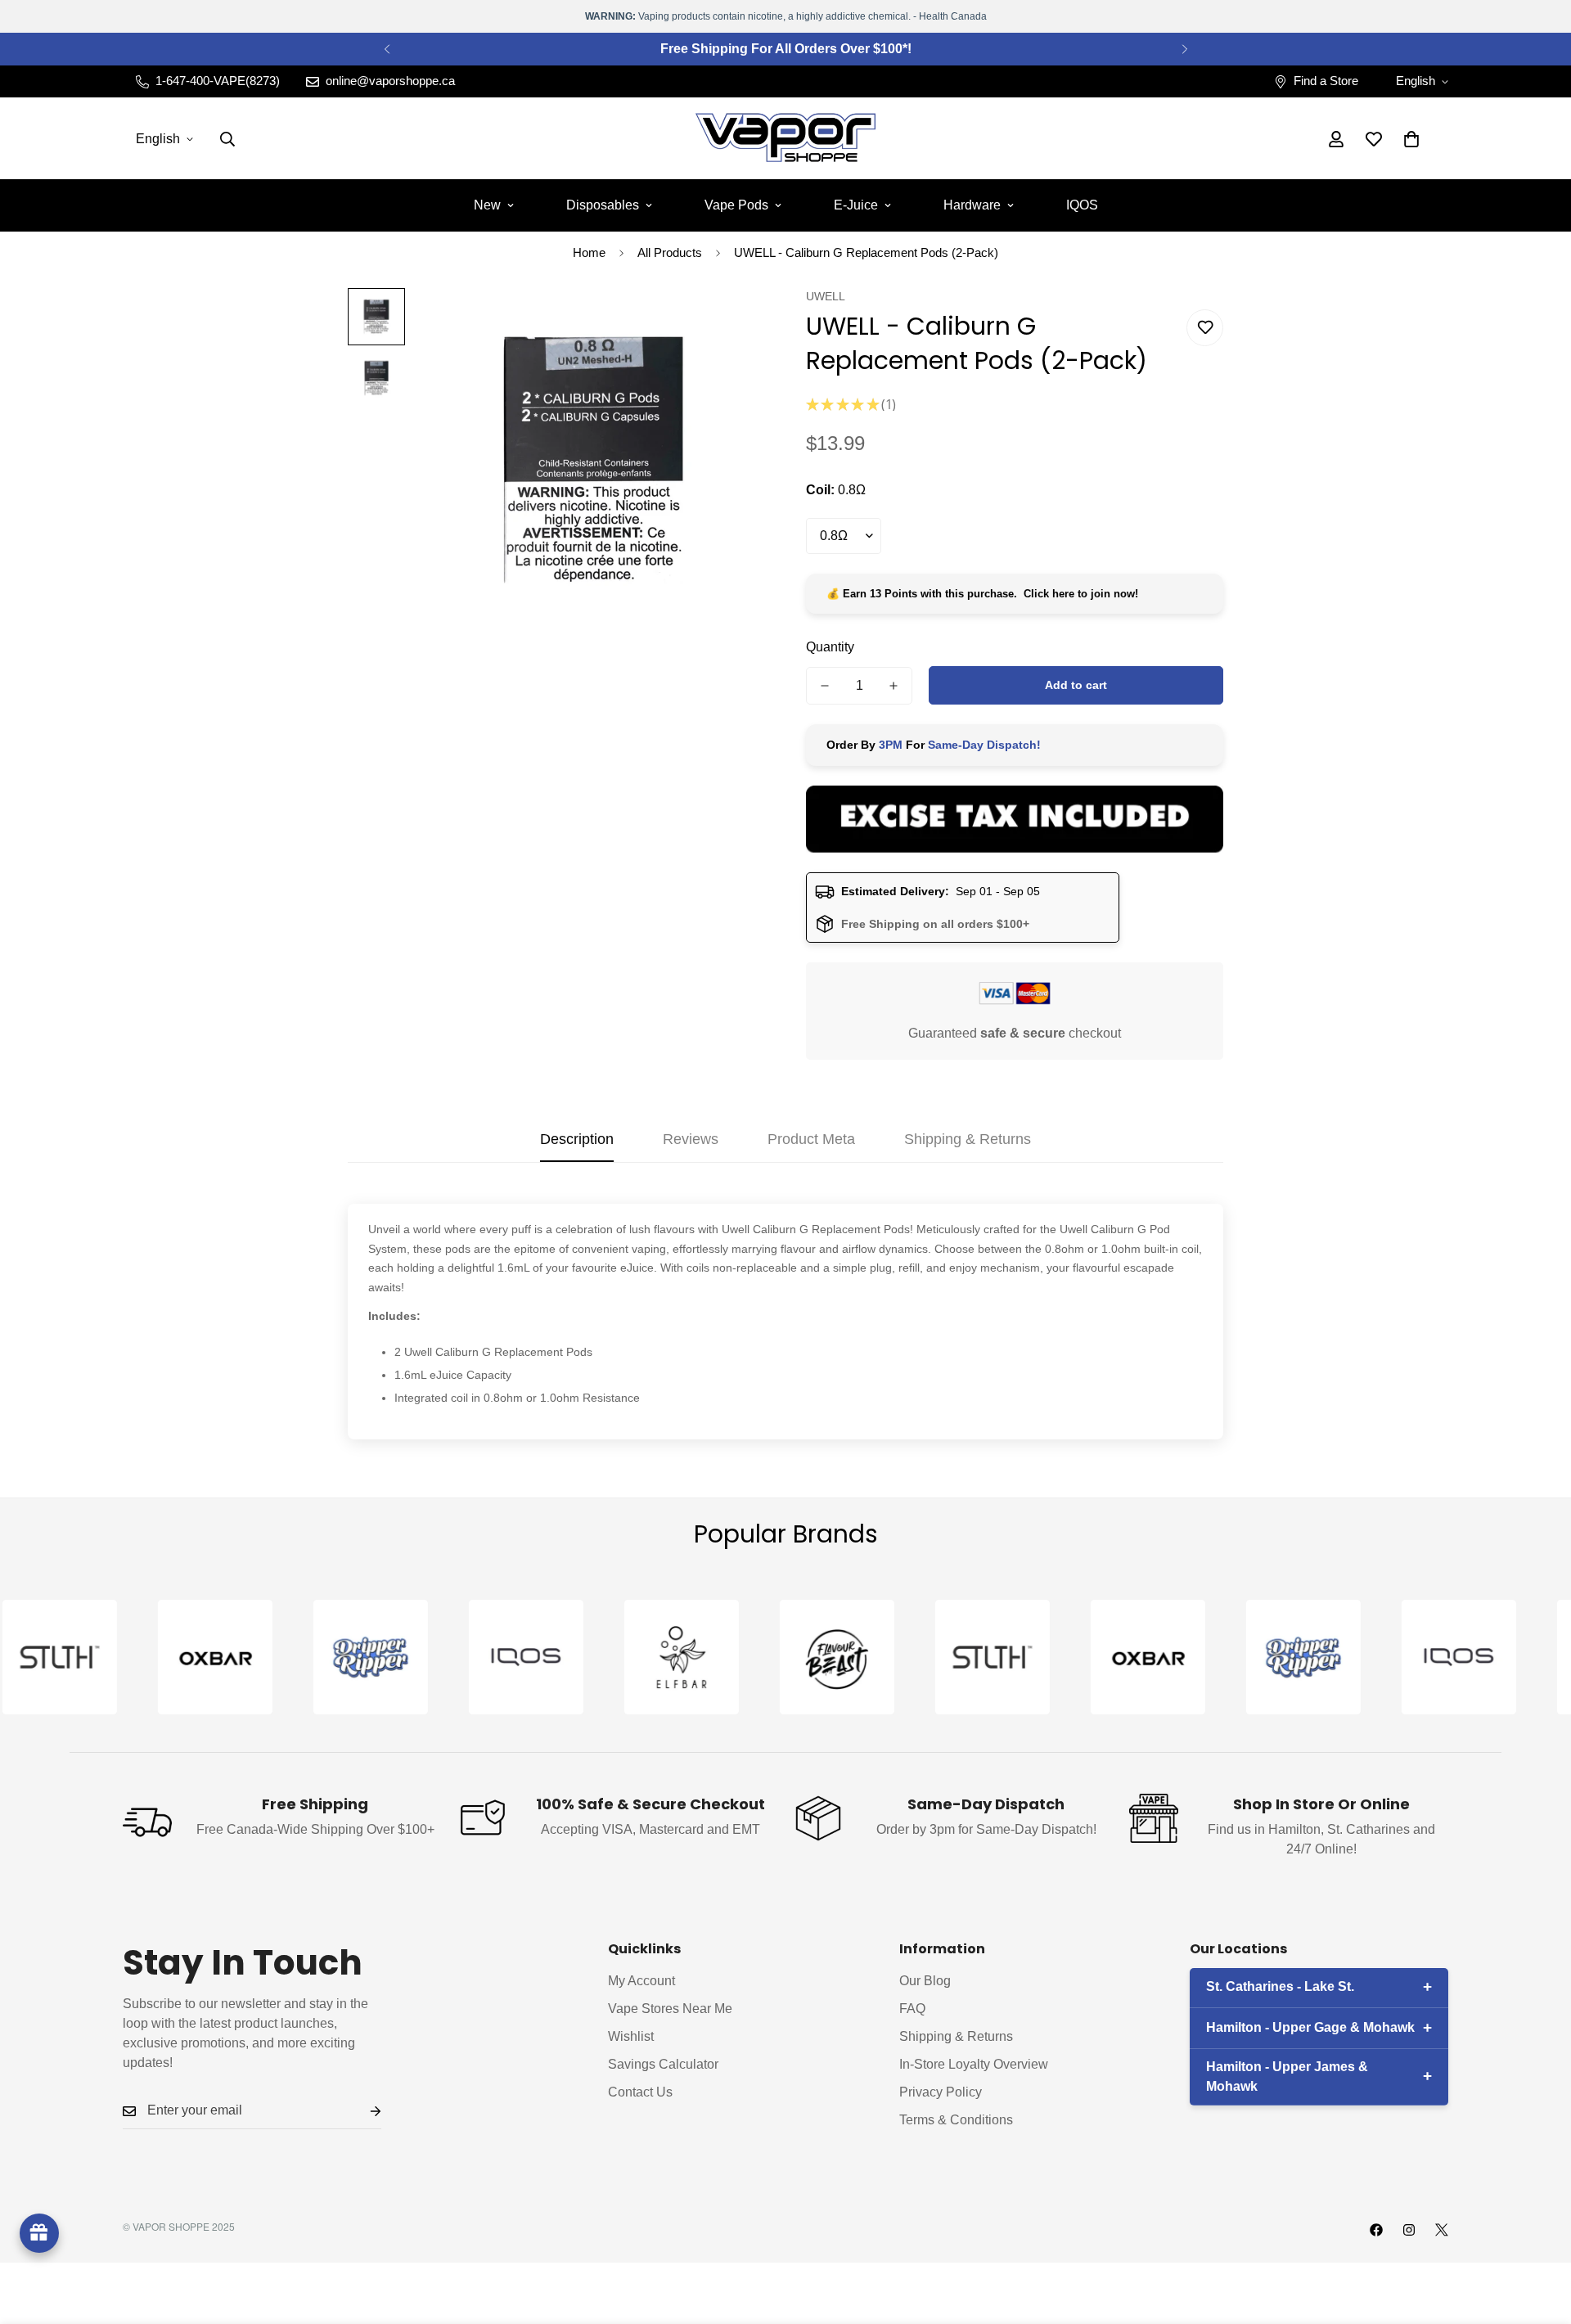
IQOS (1082, 205)
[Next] (1184, 49)
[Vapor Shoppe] (785, 139)
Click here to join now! (1081, 594)
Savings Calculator (663, 2065)
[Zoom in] (730, 323)
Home (589, 252)
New (487, 205)
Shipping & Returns (956, 2037)
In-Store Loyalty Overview (974, 2065)
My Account (641, 1982)
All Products (670, 252)
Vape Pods (736, 205)
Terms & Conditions (956, 2121)
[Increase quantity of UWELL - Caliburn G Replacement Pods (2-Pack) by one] (894, 686)
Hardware (972, 205)
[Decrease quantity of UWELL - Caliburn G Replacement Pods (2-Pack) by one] (825, 686)
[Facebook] (1376, 2230)
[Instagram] (1409, 2230)
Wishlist (631, 2037)
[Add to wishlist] (1205, 328)
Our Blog (925, 1982)
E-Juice (856, 205)
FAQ (912, 2009)
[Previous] (387, 49)
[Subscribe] (362, 2112)
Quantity (830, 647)
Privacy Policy (941, 2093)
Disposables (603, 205)
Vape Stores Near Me (670, 2009)
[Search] (227, 139)
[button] (1411, 139)
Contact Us (640, 2093)
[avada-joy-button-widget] (39, 2233)
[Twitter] (1442, 2230)
